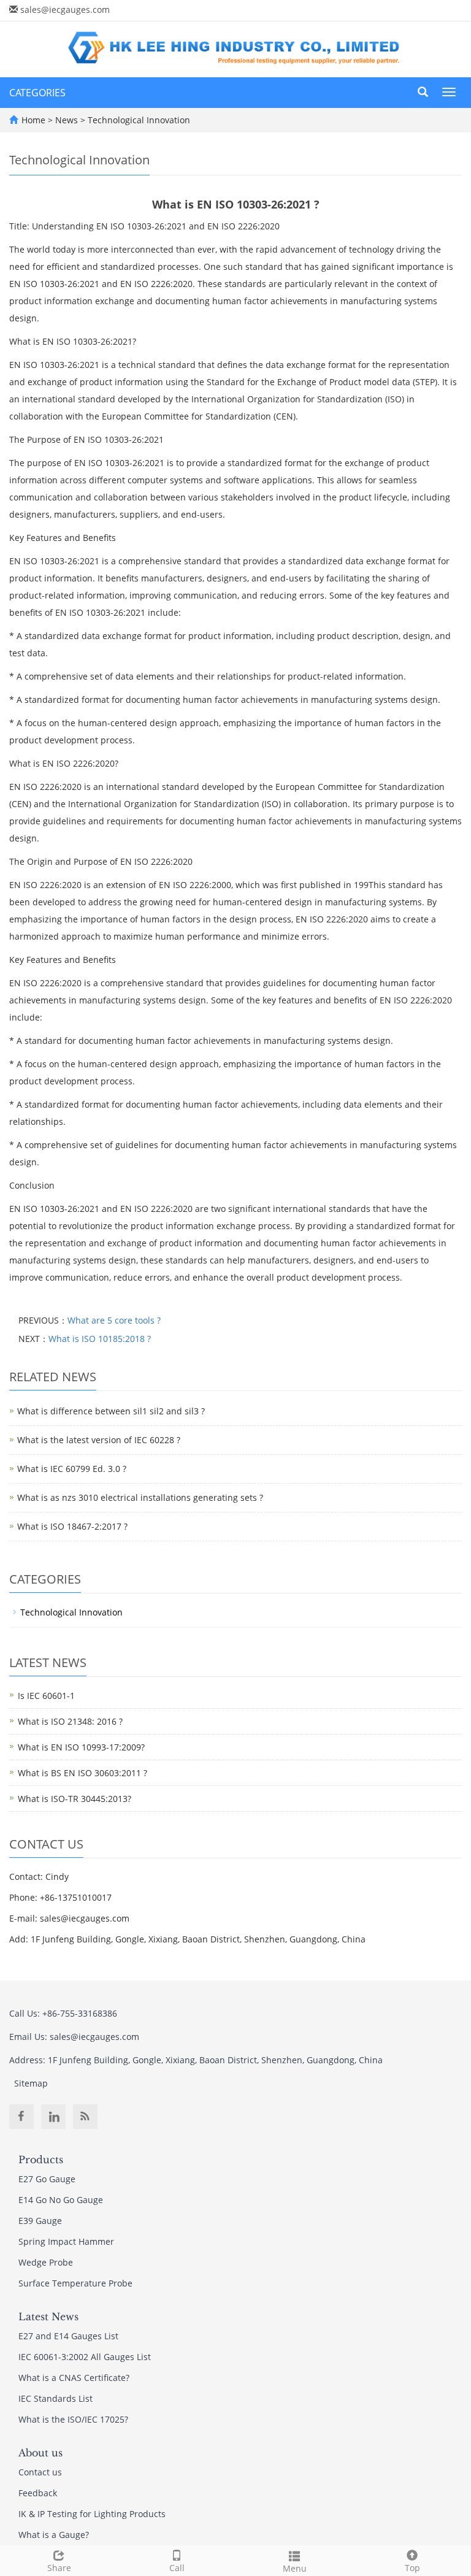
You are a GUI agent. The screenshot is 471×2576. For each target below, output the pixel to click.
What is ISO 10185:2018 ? (100, 1339)
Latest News (48, 2317)
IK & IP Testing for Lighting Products (92, 2514)
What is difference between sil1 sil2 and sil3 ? (111, 1411)
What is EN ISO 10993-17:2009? (81, 1747)
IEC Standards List (56, 2398)
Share (59, 2568)
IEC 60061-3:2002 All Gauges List (85, 2357)
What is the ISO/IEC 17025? (73, 2419)
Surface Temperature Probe (75, 2283)
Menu (295, 2568)
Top (412, 2568)
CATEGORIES (37, 93)
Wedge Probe (46, 2262)
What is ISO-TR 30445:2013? (75, 1799)
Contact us (40, 2472)
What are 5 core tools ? (114, 1320)
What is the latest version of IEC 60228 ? (99, 1440)
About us (40, 2453)
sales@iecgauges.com (65, 10)
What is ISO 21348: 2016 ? (70, 1721)
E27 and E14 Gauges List (68, 2336)
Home (33, 120)
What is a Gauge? (54, 2535)
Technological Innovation (138, 120)
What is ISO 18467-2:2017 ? (72, 1526)
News (68, 120)
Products (41, 2160)
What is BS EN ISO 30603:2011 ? (82, 1773)
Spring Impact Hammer (66, 2241)
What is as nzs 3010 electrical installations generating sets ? (140, 1497)
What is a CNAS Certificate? (74, 2378)
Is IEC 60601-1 (46, 1696)
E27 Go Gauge (47, 2179)
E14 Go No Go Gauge (61, 2200)
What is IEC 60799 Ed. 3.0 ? (72, 1469)
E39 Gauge (40, 2221)
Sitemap (31, 2083)
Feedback (38, 2493)
